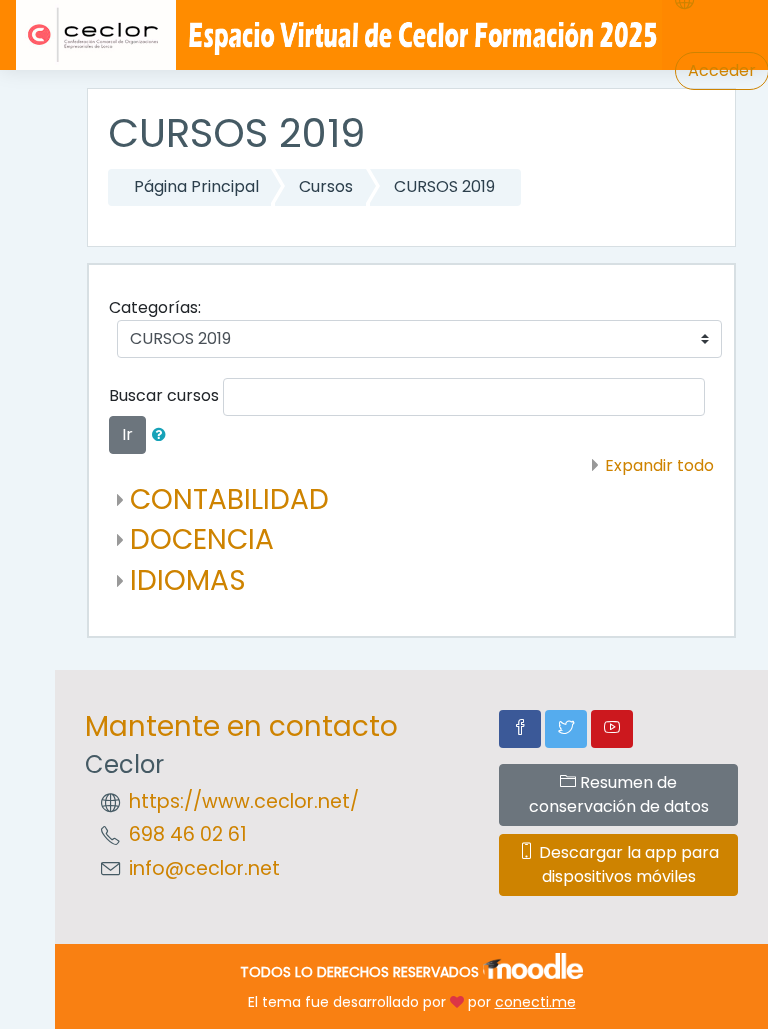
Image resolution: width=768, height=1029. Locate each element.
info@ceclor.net (204, 868)
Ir (127, 434)
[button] (163, 435)
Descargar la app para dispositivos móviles (627, 864)
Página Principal (196, 186)
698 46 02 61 (188, 834)
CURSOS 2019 (444, 186)
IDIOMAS (188, 580)
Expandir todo (659, 465)
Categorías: (155, 307)
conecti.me (535, 1002)
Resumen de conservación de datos (619, 794)
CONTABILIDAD (229, 499)
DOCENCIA (202, 539)
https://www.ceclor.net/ (244, 801)
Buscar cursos (164, 395)
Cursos (326, 186)
